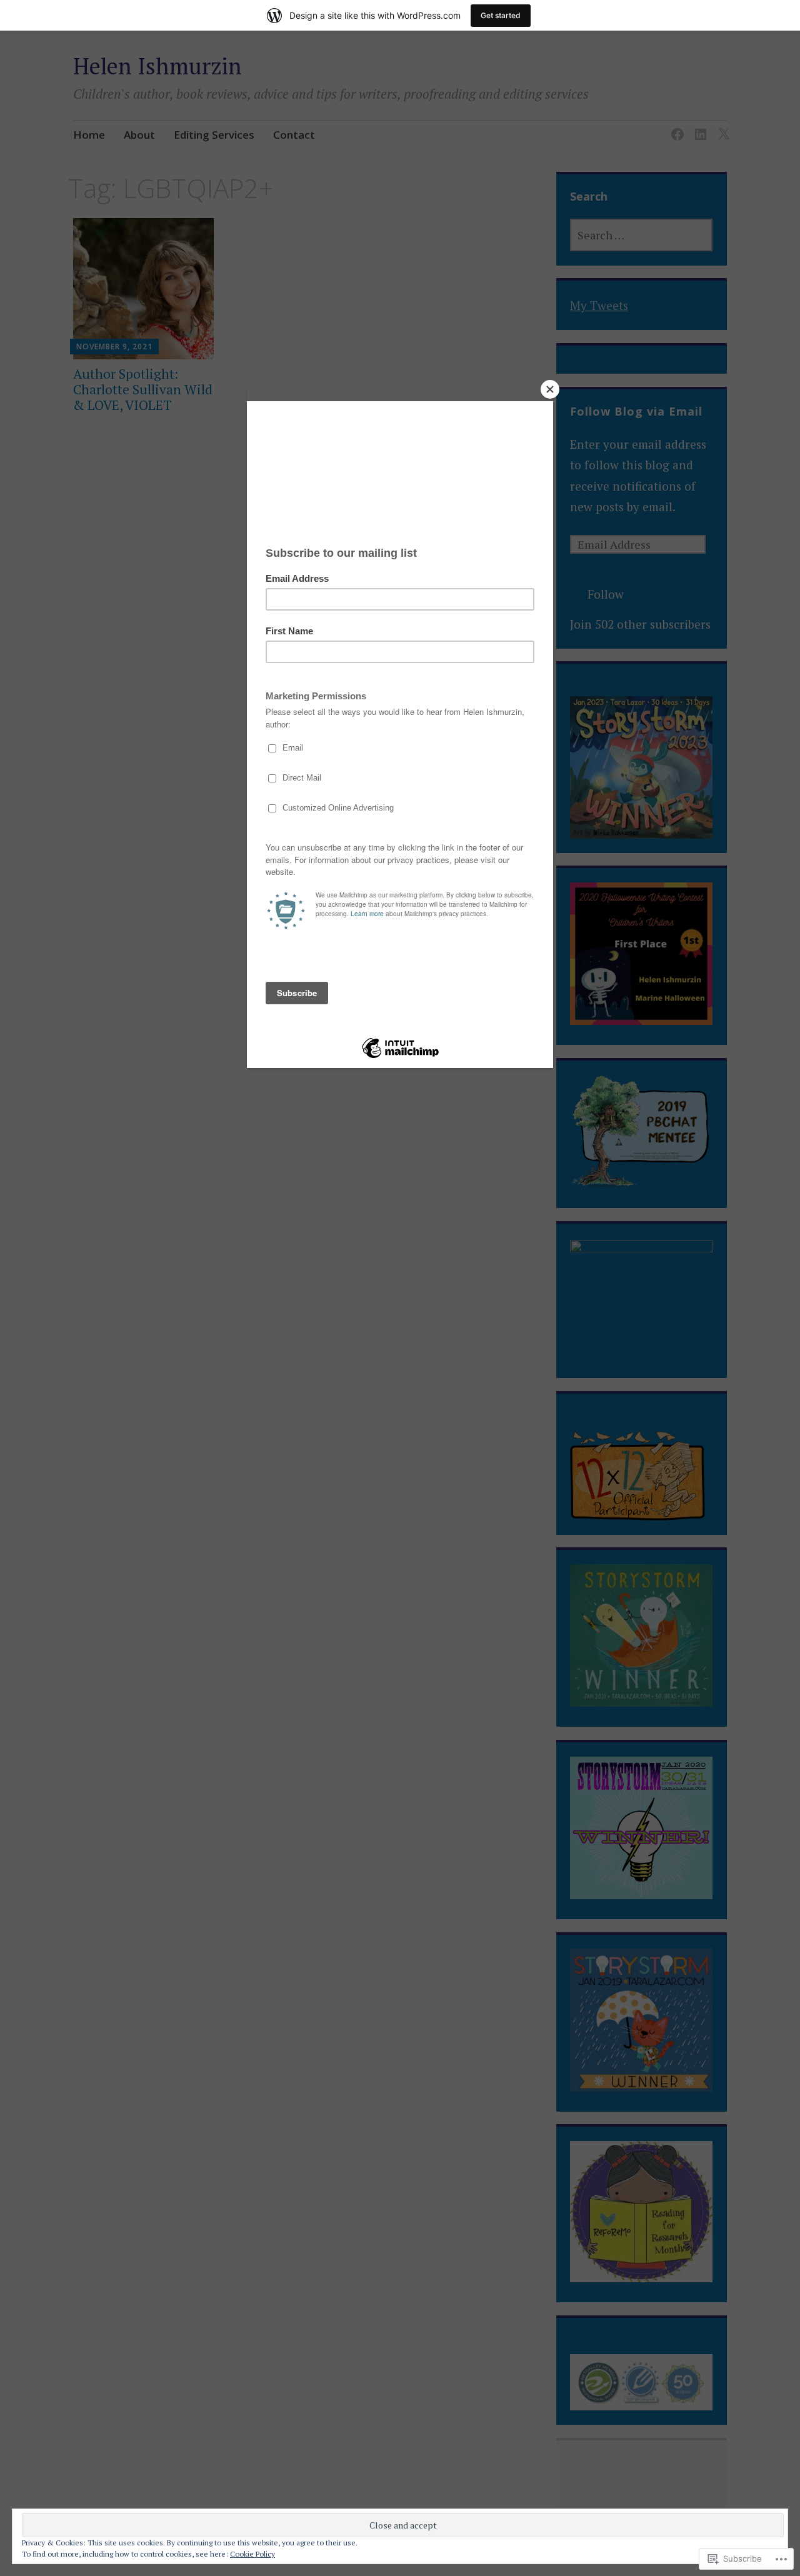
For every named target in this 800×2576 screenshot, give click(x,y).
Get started (501, 15)
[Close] (550, 389)
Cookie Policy (252, 2554)
